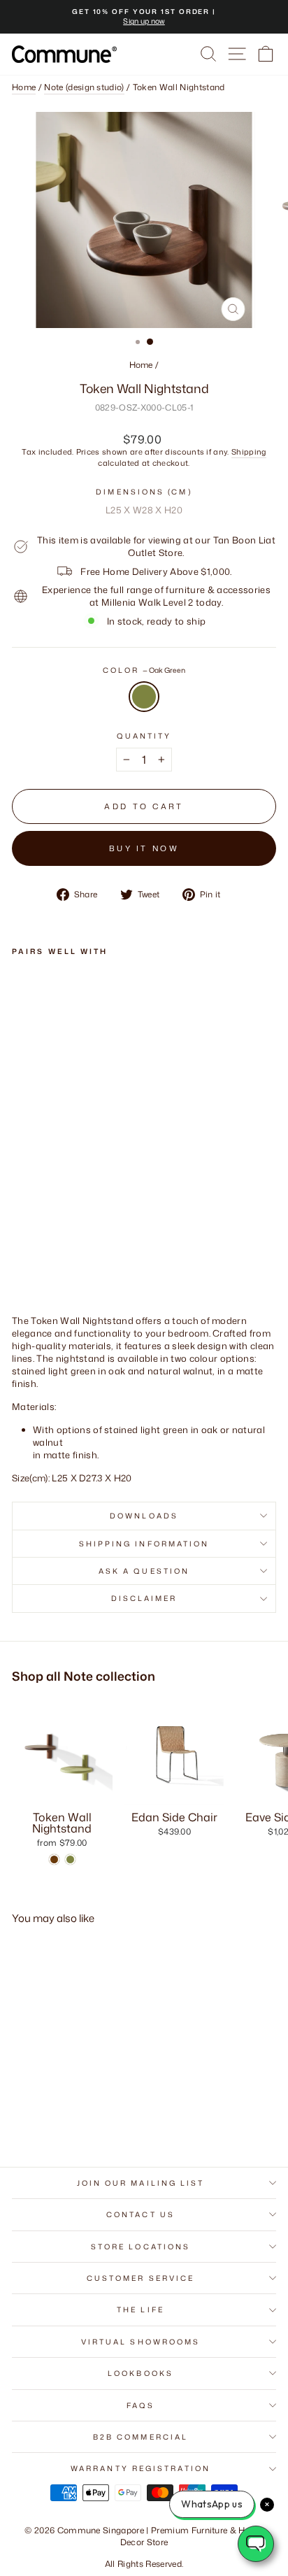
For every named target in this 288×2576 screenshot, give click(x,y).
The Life (141, 2310)
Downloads (144, 1516)
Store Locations (141, 2247)
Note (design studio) (84, 87)
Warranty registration (141, 2468)
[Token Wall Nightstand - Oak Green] (36, 1226)
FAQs (141, 2405)
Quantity (144, 735)
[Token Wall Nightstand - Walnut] (20, 1226)
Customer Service (141, 2278)
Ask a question (144, 1571)
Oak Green (144, 696)
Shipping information (144, 1544)
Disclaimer (144, 1598)
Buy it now (144, 848)
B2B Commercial (141, 2437)
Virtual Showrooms (141, 2342)
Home (24, 87)
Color (144, 670)
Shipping (249, 452)
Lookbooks (141, 2373)
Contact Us (141, 2214)
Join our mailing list (141, 2183)
